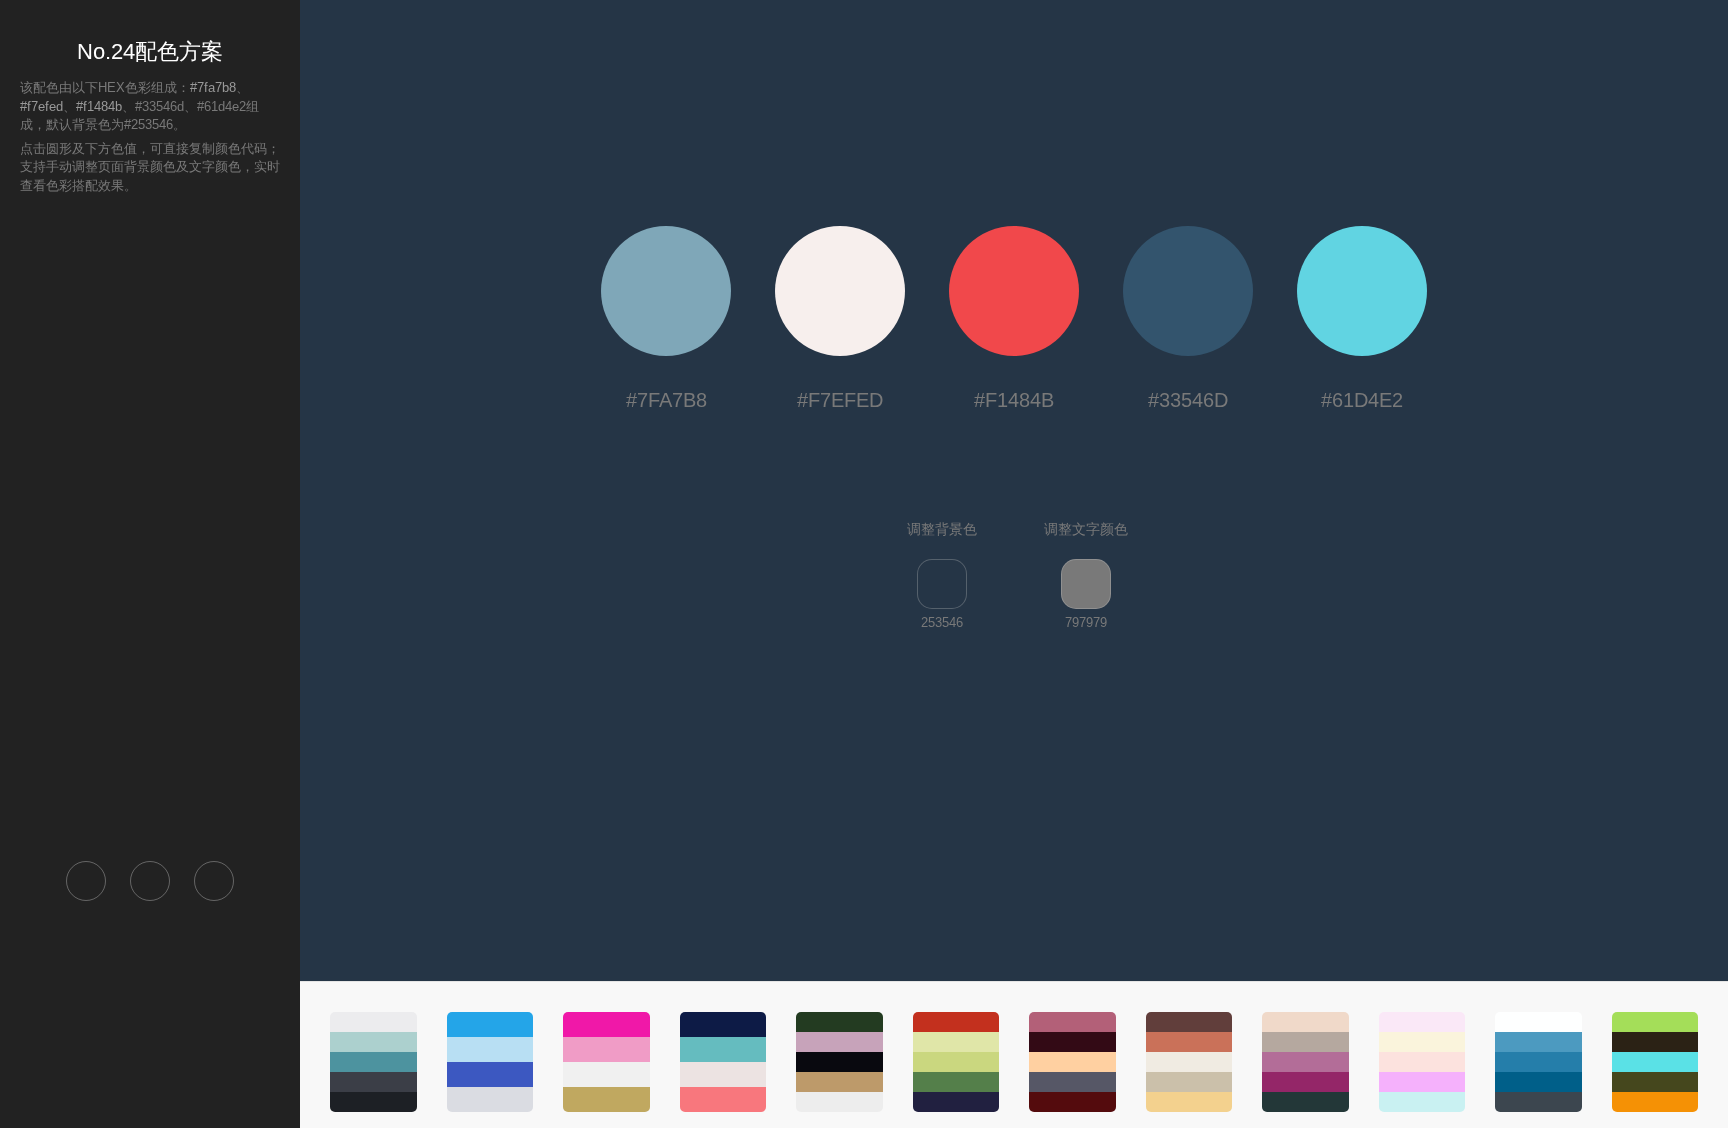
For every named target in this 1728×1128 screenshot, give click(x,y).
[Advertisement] (150, 526)
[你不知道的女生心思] (839, 1062)
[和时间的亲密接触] (1655, 1062)
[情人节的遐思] (1422, 1062)
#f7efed (41, 106)
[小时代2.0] (956, 1062)
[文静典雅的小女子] (1072, 1062)
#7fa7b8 (213, 87)
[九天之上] (373, 1062)
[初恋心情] (1305, 1062)
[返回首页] (86, 881)
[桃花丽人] (606, 1062)
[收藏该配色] (214, 881)
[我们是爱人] (1538, 1062)
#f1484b (99, 106)
